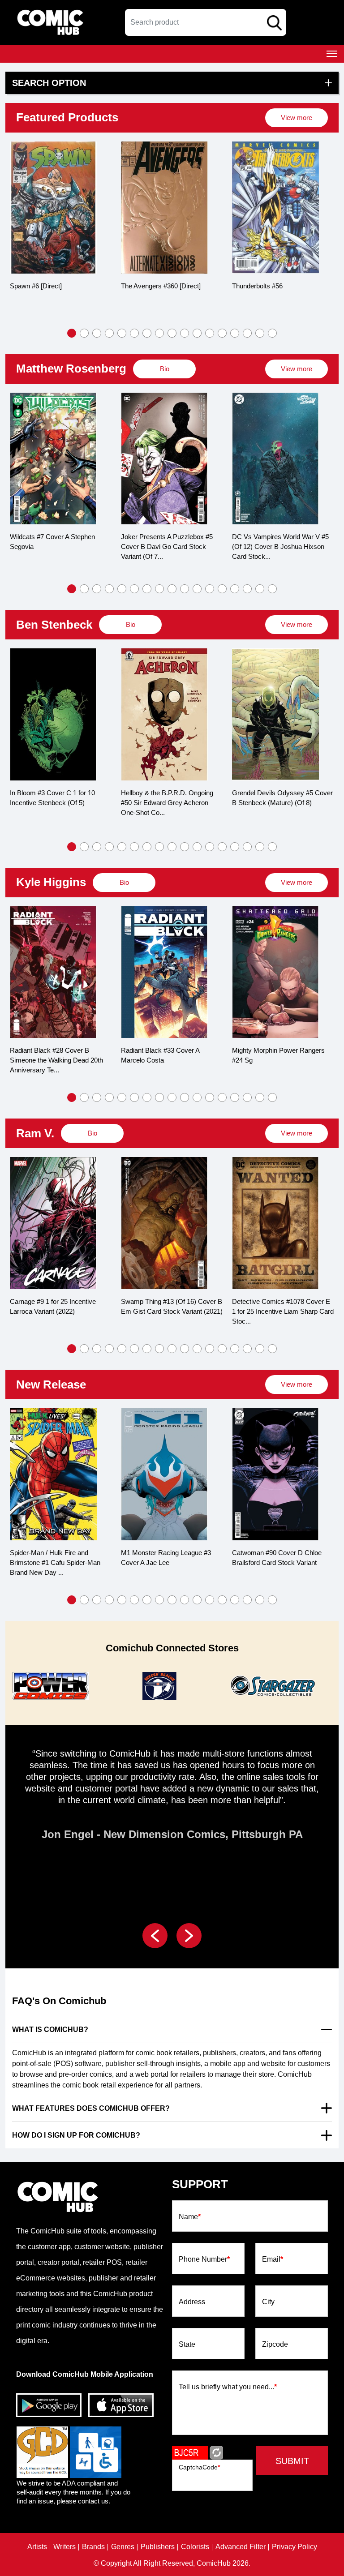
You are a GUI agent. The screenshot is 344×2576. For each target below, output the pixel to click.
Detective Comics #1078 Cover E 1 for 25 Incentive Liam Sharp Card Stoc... (172, 1311)
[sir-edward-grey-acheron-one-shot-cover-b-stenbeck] (53, 714)
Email (273, 2259)
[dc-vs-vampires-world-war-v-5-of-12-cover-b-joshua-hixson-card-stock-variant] (164, 459)
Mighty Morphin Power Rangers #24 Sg (167, 1055)
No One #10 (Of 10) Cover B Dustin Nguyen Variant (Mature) (278, 1055)
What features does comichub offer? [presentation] (91, 2108)
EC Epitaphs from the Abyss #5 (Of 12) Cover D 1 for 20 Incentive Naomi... (282, 546)
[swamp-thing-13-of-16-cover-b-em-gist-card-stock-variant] (53, 1223)
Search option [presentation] (49, 83)
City (268, 2302)
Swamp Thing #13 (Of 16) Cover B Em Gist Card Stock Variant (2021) (61, 1306)
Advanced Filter (241, 2547)
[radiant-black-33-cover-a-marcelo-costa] (53, 972)
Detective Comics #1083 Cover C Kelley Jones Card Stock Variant (281, 1306)
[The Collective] (271, 1686)
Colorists (195, 2547)
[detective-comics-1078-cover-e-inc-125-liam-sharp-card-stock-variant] (164, 1223)
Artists (37, 2547)
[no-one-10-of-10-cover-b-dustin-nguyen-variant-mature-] (275, 972)
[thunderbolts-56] (164, 208)
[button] (72, 333)
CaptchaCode (199, 2467)
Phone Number (204, 2259)
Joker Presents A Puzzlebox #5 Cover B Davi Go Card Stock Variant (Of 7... (56, 546)
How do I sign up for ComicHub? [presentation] (76, 2135)
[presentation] (297, 118)
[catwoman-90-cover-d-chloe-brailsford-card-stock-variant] (164, 1474)
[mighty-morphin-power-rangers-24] (164, 972)
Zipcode (275, 2345)
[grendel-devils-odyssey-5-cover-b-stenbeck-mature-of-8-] (164, 714)
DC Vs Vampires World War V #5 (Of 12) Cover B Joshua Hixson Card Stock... (169, 546)
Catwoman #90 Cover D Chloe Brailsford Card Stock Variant (166, 1558)
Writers (64, 2547)
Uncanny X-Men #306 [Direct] (275, 286)
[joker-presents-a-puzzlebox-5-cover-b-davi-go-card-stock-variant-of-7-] (53, 459)
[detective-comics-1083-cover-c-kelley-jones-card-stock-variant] (275, 1223)
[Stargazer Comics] (160, 1686)
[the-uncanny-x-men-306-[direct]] (275, 208)
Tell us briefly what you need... (228, 2387)
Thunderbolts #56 (146, 286)
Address (192, 2302)
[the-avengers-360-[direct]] (53, 208)
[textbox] (206, 22)
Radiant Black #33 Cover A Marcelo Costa (49, 1055)
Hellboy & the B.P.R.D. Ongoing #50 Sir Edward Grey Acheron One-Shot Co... (56, 803)
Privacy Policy (295, 2547)
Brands (93, 2547)
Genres (123, 2547)
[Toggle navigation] (332, 54)
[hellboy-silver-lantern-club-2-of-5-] (275, 714)
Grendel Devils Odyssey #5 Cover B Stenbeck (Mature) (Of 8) (171, 798)
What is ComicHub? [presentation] (50, 2030)
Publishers (158, 2547)
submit (292, 2461)
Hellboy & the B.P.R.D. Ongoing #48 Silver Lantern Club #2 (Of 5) (280, 798)
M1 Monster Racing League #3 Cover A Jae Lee (55, 1558)
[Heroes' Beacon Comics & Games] (49, 1686)
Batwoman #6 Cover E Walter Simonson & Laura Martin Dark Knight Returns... (277, 1562)
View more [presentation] (297, 118)
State (187, 2345)
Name (190, 2217)
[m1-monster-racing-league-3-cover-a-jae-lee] (53, 1474)
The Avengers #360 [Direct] (50, 286)
